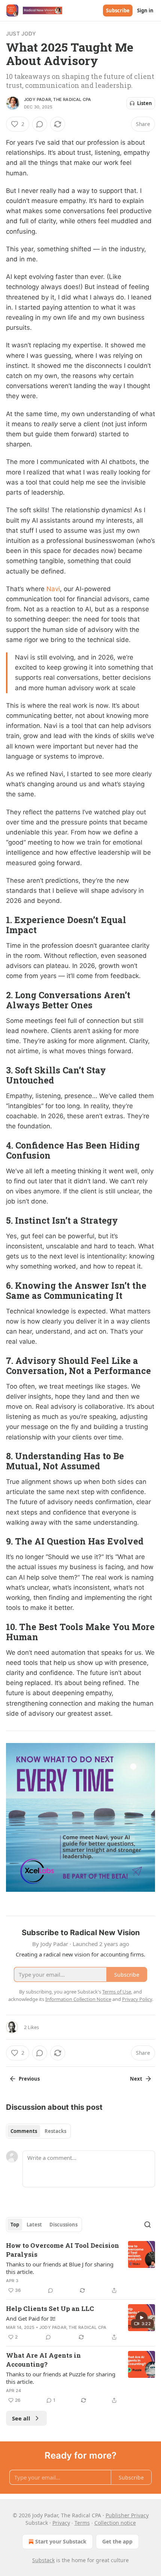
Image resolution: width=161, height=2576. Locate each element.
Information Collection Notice (78, 1999)
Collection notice (115, 2523)
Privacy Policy (137, 1999)
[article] (80, 2268)
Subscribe (118, 10)
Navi (53, 589)
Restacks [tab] (55, 2131)
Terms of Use (117, 1992)
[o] (142, 2318)
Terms (82, 2523)
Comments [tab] (24, 2131)
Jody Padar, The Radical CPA (57, 99)
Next (136, 2079)
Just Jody (21, 33)
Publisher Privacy (127, 2515)
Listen (145, 103)
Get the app (117, 2541)
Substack (43, 2560)
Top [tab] (15, 2225)
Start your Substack (61, 2541)
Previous (29, 2079)
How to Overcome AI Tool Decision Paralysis (63, 2250)
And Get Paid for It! (31, 2318)
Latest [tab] (34, 2225)
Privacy (61, 2523)
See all (21, 2418)
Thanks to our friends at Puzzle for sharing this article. (61, 2378)
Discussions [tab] (63, 2225)
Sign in (145, 10)
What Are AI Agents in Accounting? (43, 2360)
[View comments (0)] (40, 124)
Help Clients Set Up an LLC (50, 2308)
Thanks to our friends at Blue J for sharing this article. (60, 2268)
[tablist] (38, 2131)
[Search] (148, 2225)
